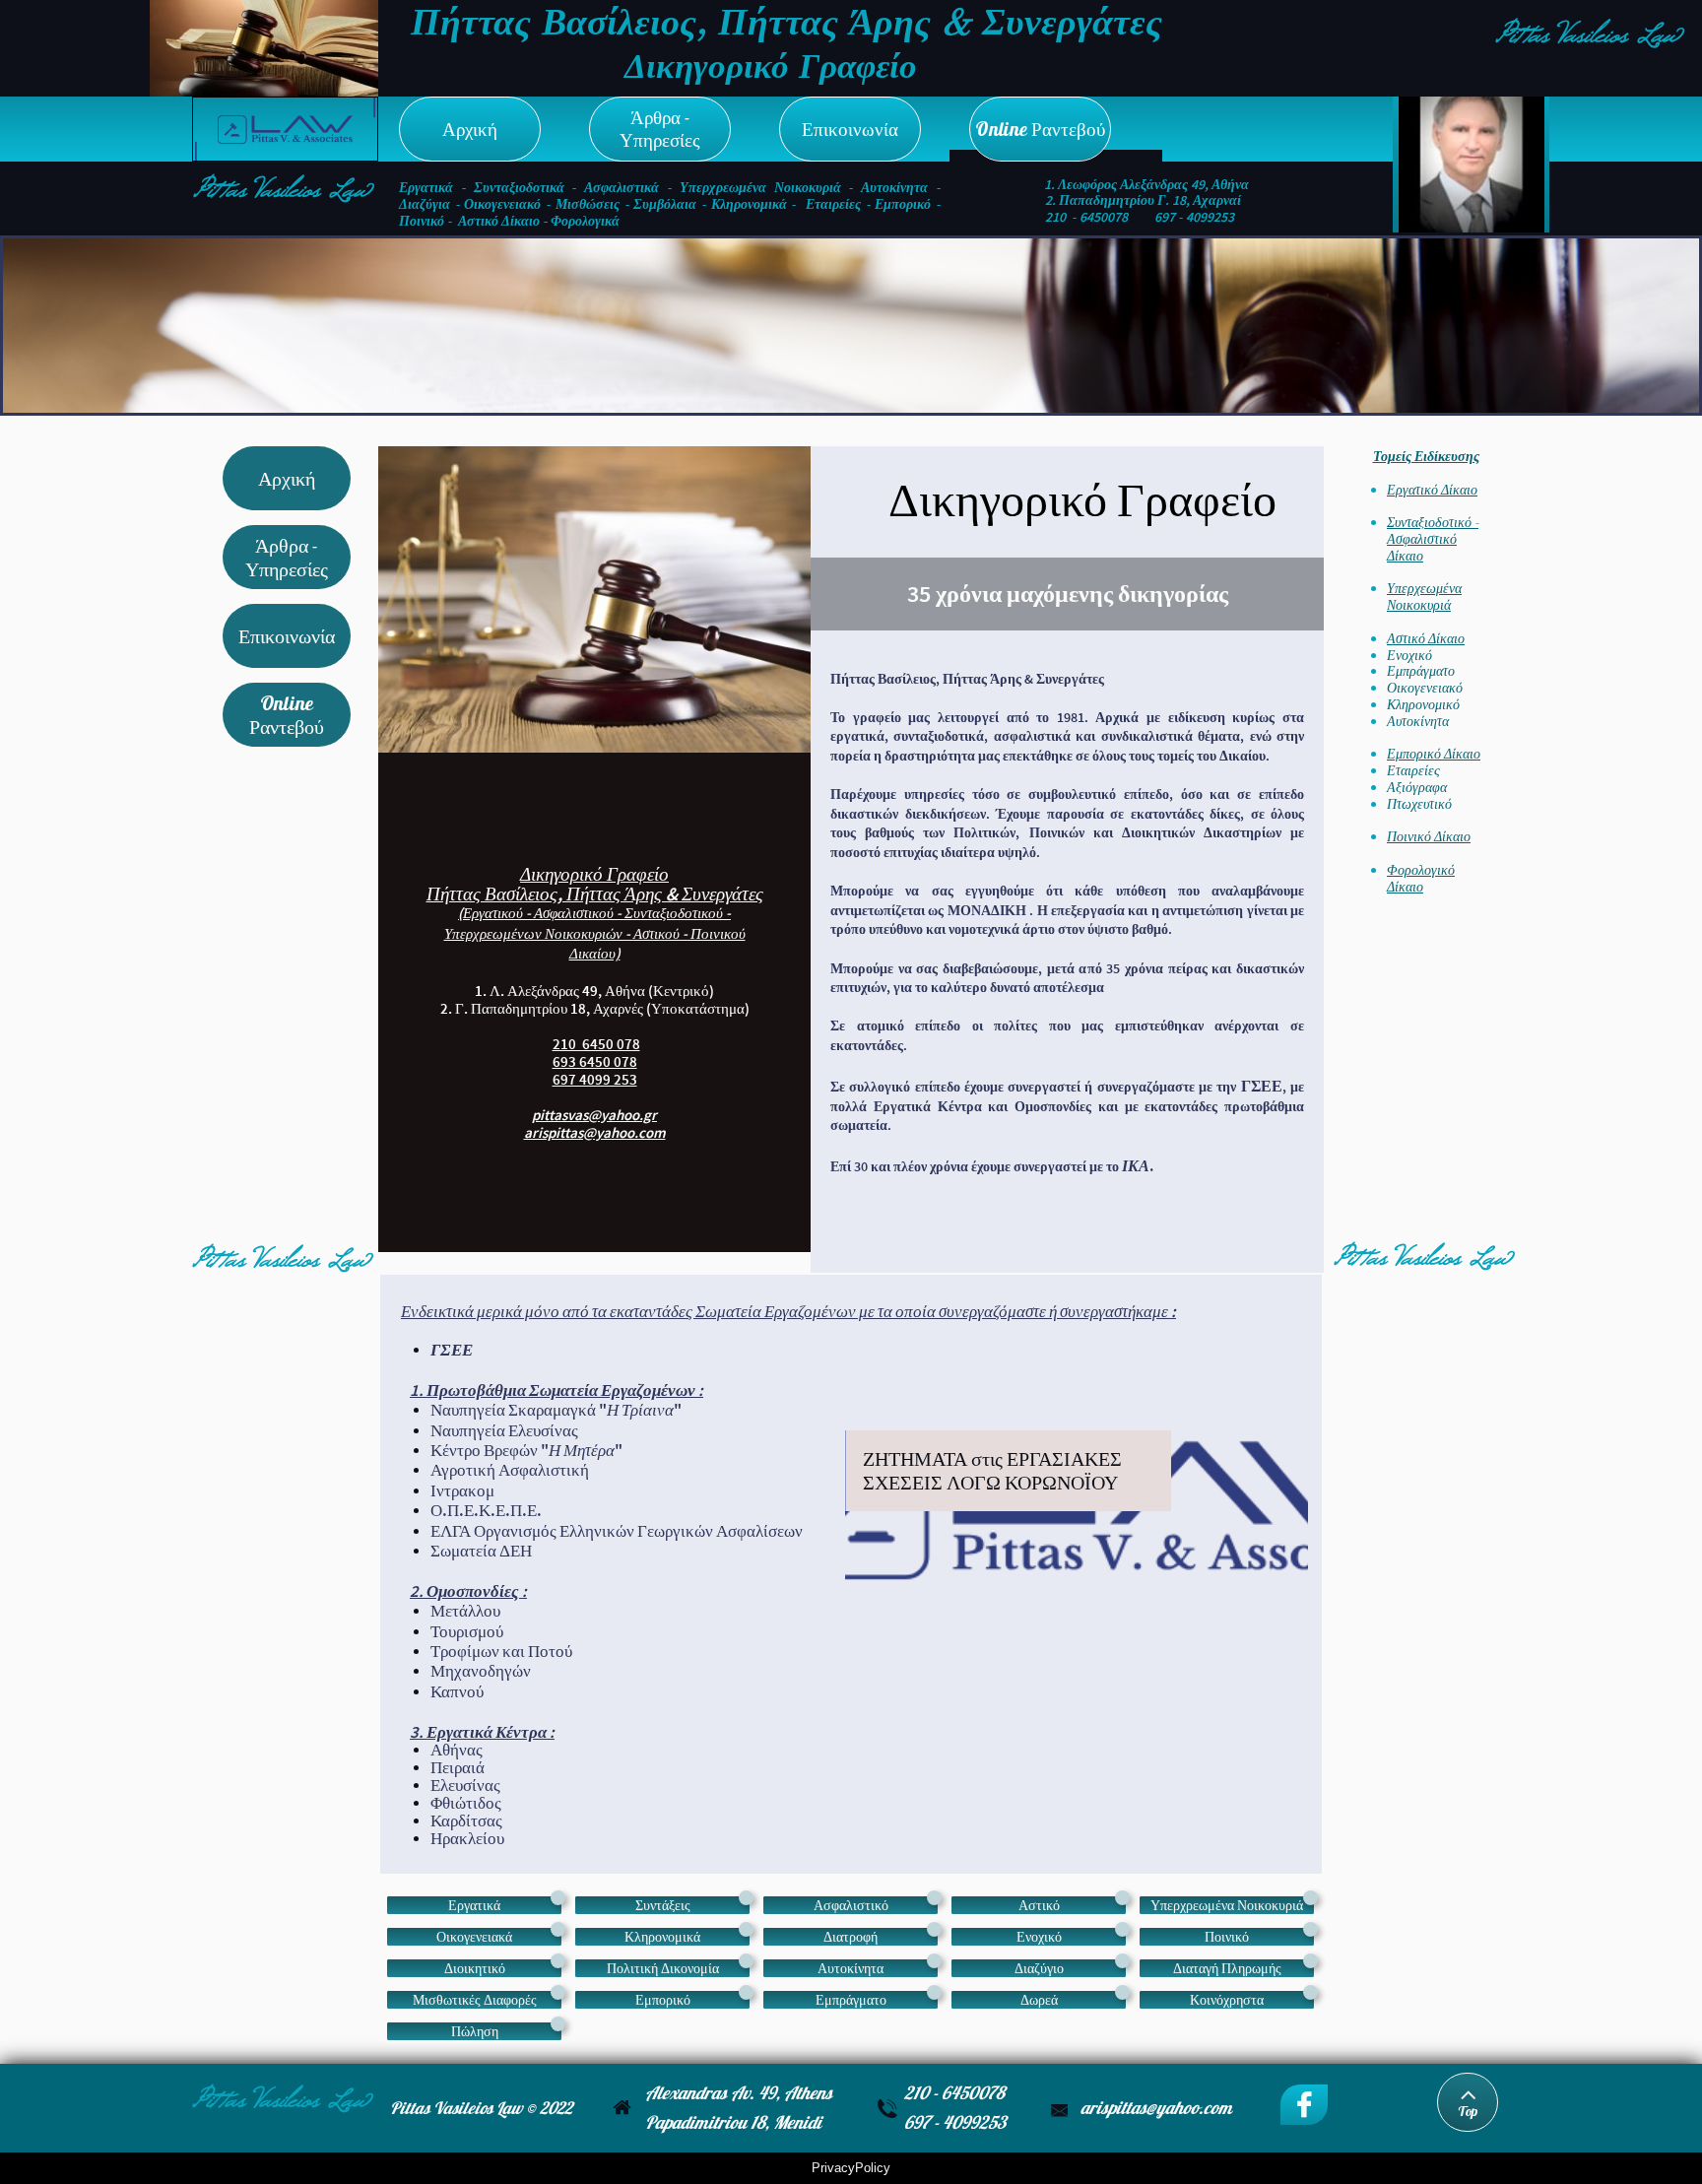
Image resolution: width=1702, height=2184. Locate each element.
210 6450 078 (596, 1044)
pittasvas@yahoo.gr (594, 1115)
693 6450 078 (595, 1061)
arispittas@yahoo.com (595, 1132)
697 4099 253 (595, 1079)
